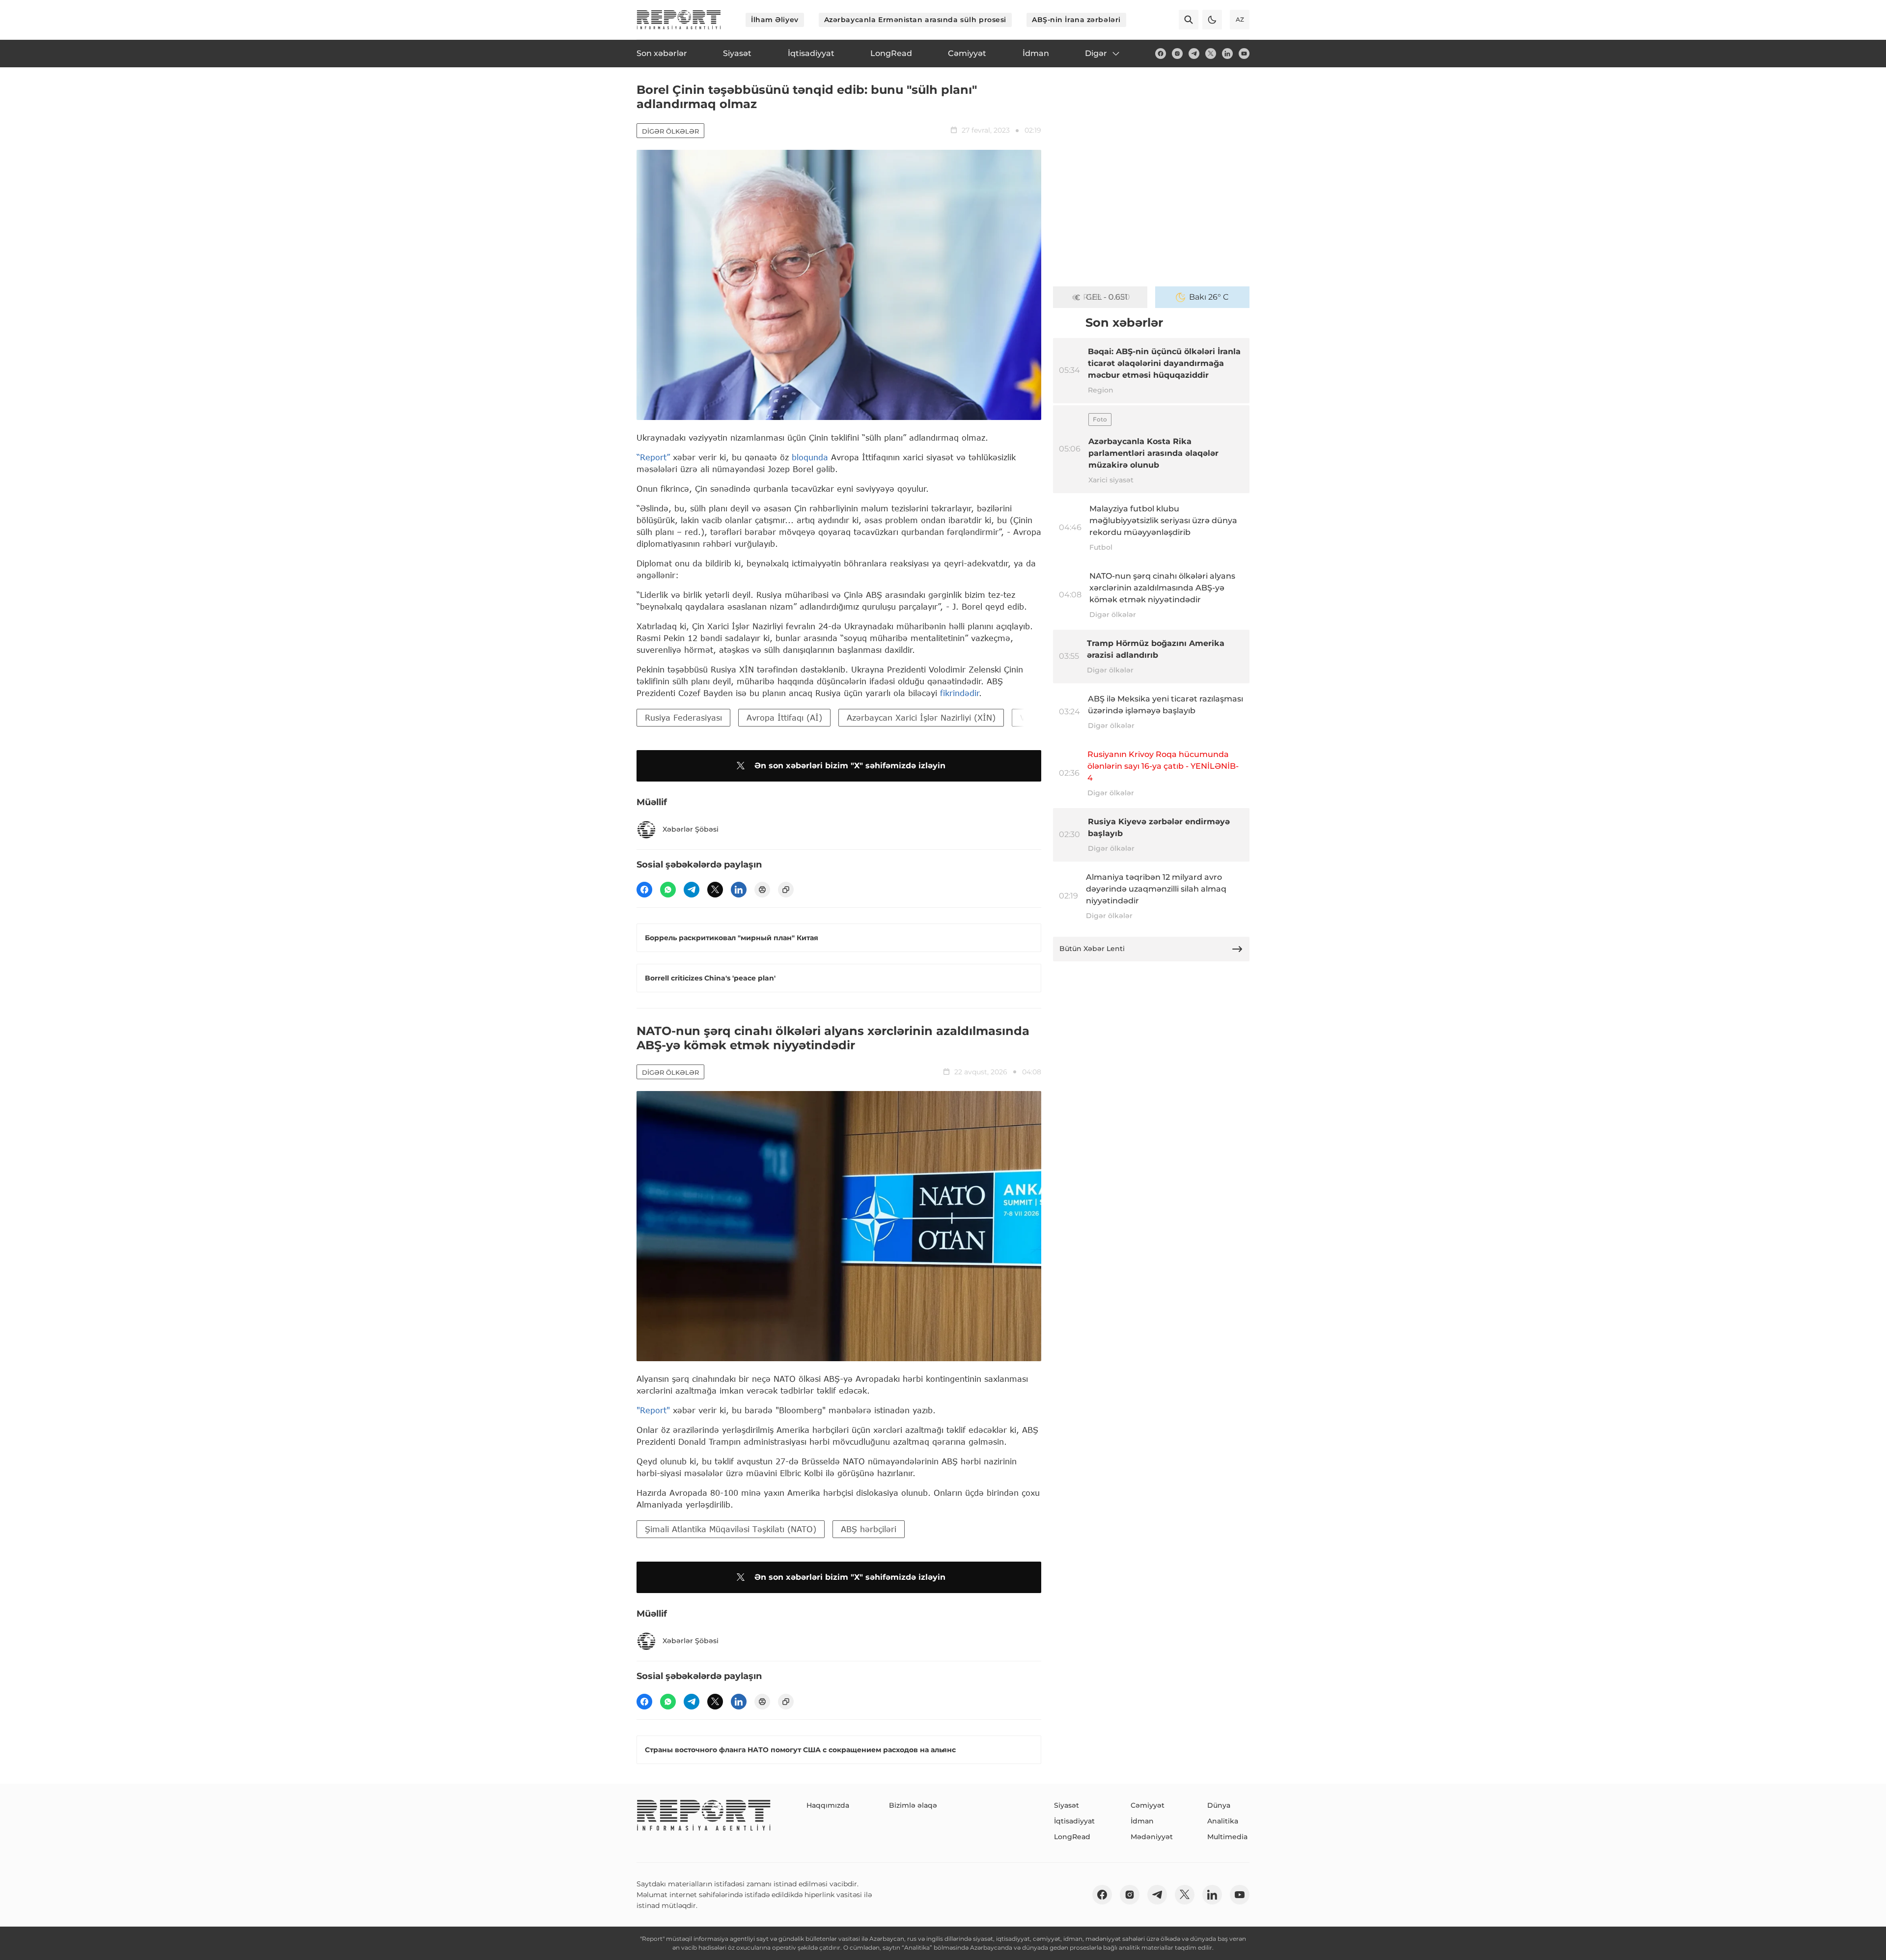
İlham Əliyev (775, 20)
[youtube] (1244, 54)
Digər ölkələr (670, 131)
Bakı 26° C (1209, 297)
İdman (1142, 1821)
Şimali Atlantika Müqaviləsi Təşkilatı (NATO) (731, 1529)
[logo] (679, 20)
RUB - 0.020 (1107, 297)
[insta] (1177, 54)
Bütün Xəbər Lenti (1092, 949)
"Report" (653, 1410)
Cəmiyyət (1148, 1805)
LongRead (1072, 1837)
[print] (762, 890)
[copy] (786, 890)
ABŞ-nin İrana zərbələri (1076, 20)
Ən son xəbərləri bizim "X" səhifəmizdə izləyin (850, 766)
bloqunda (810, 457)
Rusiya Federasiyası (683, 717)
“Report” (653, 457)
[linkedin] (1227, 54)
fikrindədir (959, 693)
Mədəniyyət (1152, 1837)
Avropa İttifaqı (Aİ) (784, 717)
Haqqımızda (828, 1805)
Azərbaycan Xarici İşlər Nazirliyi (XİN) (921, 717)
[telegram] (1194, 54)
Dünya (1219, 1805)
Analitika (1223, 1821)
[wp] (668, 890)
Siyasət (1067, 1805)
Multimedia (1227, 1837)
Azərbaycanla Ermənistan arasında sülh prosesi (915, 20)
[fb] (1161, 54)
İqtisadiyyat (1074, 1821)
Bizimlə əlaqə (913, 1805)
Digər (1096, 53)
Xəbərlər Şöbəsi (691, 829)
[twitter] (1211, 54)
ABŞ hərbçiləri (869, 1529)
